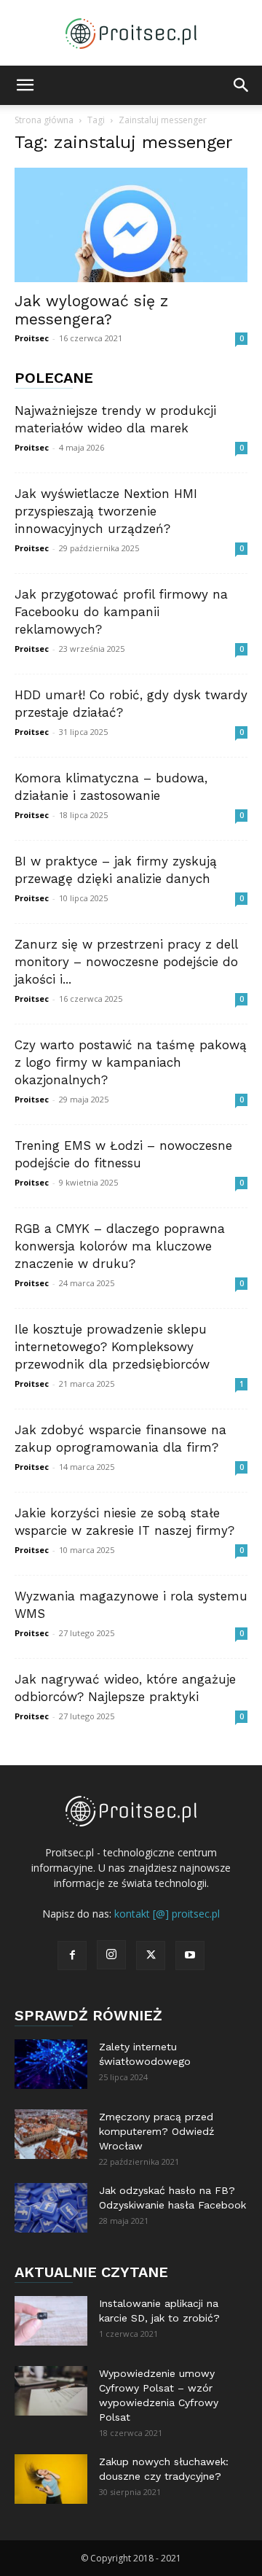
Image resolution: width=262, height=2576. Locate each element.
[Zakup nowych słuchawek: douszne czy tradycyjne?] (51, 2479)
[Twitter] (151, 1956)
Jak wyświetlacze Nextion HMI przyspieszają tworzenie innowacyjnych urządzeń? (106, 511)
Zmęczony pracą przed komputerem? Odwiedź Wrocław (156, 2131)
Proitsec (32, 338)
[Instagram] (111, 1955)
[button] (25, 85)
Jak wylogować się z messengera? (91, 310)
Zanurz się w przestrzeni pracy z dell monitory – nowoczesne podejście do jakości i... (126, 962)
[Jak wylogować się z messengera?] (131, 225)
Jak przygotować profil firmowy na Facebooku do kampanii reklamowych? (121, 612)
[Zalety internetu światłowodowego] (51, 2065)
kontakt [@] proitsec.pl (167, 1914)
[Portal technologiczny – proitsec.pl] (131, 34)
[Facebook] (72, 1956)
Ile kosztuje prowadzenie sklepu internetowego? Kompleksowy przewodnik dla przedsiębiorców (112, 1347)
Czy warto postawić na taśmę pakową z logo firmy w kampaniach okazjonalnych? (131, 1062)
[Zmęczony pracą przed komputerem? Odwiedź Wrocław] (51, 2135)
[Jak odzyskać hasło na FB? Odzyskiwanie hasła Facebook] (51, 2208)
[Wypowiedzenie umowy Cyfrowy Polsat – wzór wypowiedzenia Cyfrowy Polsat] (51, 2391)
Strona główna (44, 120)
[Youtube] (190, 1956)
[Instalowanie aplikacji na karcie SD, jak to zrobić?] (51, 2321)
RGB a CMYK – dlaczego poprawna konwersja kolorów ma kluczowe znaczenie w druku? (120, 1246)
